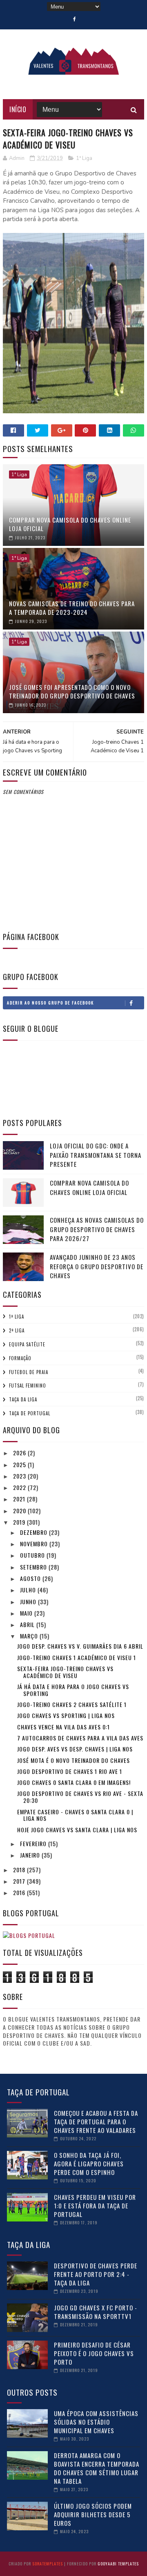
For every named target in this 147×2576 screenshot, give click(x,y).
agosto (31, 1578)
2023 (20, 1476)
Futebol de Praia (29, 1372)
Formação (20, 1358)
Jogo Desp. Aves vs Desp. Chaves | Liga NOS (75, 1749)
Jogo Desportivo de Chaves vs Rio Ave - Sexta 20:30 (80, 1797)
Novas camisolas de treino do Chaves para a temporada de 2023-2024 (72, 608)
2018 (20, 1870)
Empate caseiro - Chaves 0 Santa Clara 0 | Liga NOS (75, 1815)
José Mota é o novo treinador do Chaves (73, 1760)
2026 (20, 1453)
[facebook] (75, 19)
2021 (20, 1499)
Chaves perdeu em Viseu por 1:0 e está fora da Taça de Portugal (95, 2206)
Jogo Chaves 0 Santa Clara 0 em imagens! (74, 1782)
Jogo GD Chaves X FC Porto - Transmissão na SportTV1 (96, 2312)
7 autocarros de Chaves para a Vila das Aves (80, 1738)
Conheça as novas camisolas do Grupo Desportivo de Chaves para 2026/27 (97, 1229)
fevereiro (34, 1843)
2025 (20, 1464)
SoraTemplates (48, 2564)
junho (29, 1602)
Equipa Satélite (27, 1344)
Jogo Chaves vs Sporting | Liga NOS (66, 1715)
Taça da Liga (23, 1399)
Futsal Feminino (28, 1386)
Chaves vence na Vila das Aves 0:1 (63, 1727)
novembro (35, 1544)
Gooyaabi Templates (118, 2564)
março (30, 1636)
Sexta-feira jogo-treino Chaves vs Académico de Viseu (65, 1672)
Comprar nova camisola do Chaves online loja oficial (70, 524)
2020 (20, 1511)
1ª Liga (84, 158)
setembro (34, 1567)
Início (18, 109)
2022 (20, 1487)
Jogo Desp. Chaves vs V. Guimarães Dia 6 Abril (80, 1646)
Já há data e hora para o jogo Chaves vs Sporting (73, 1690)
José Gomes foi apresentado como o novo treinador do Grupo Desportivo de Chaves (72, 691)
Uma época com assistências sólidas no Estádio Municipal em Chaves (96, 2422)
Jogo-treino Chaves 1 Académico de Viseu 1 (77, 1657)
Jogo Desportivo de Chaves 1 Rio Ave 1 (70, 1771)
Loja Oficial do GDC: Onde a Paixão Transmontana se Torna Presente (96, 1155)
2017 (20, 1881)
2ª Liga (17, 1330)
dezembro (35, 1532)
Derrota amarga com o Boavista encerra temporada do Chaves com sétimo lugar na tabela (97, 2468)
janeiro (31, 1855)
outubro (33, 1555)
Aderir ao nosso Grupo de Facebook (50, 1003)
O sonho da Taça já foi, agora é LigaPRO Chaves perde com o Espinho (89, 2164)
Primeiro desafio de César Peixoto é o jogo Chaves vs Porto (94, 2353)
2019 (20, 1522)
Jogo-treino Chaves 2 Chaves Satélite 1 (72, 1704)
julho (29, 1590)
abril (28, 1624)
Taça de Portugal (30, 1413)
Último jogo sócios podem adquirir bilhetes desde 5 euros (93, 2514)
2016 (20, 1892)
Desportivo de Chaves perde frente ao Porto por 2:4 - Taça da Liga (96, 2274)
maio (27, 1613)
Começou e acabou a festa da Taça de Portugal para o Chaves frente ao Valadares (96, 2122)
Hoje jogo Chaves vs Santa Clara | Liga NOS (77, 1830)
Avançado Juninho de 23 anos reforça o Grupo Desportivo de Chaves (97, 1266)
